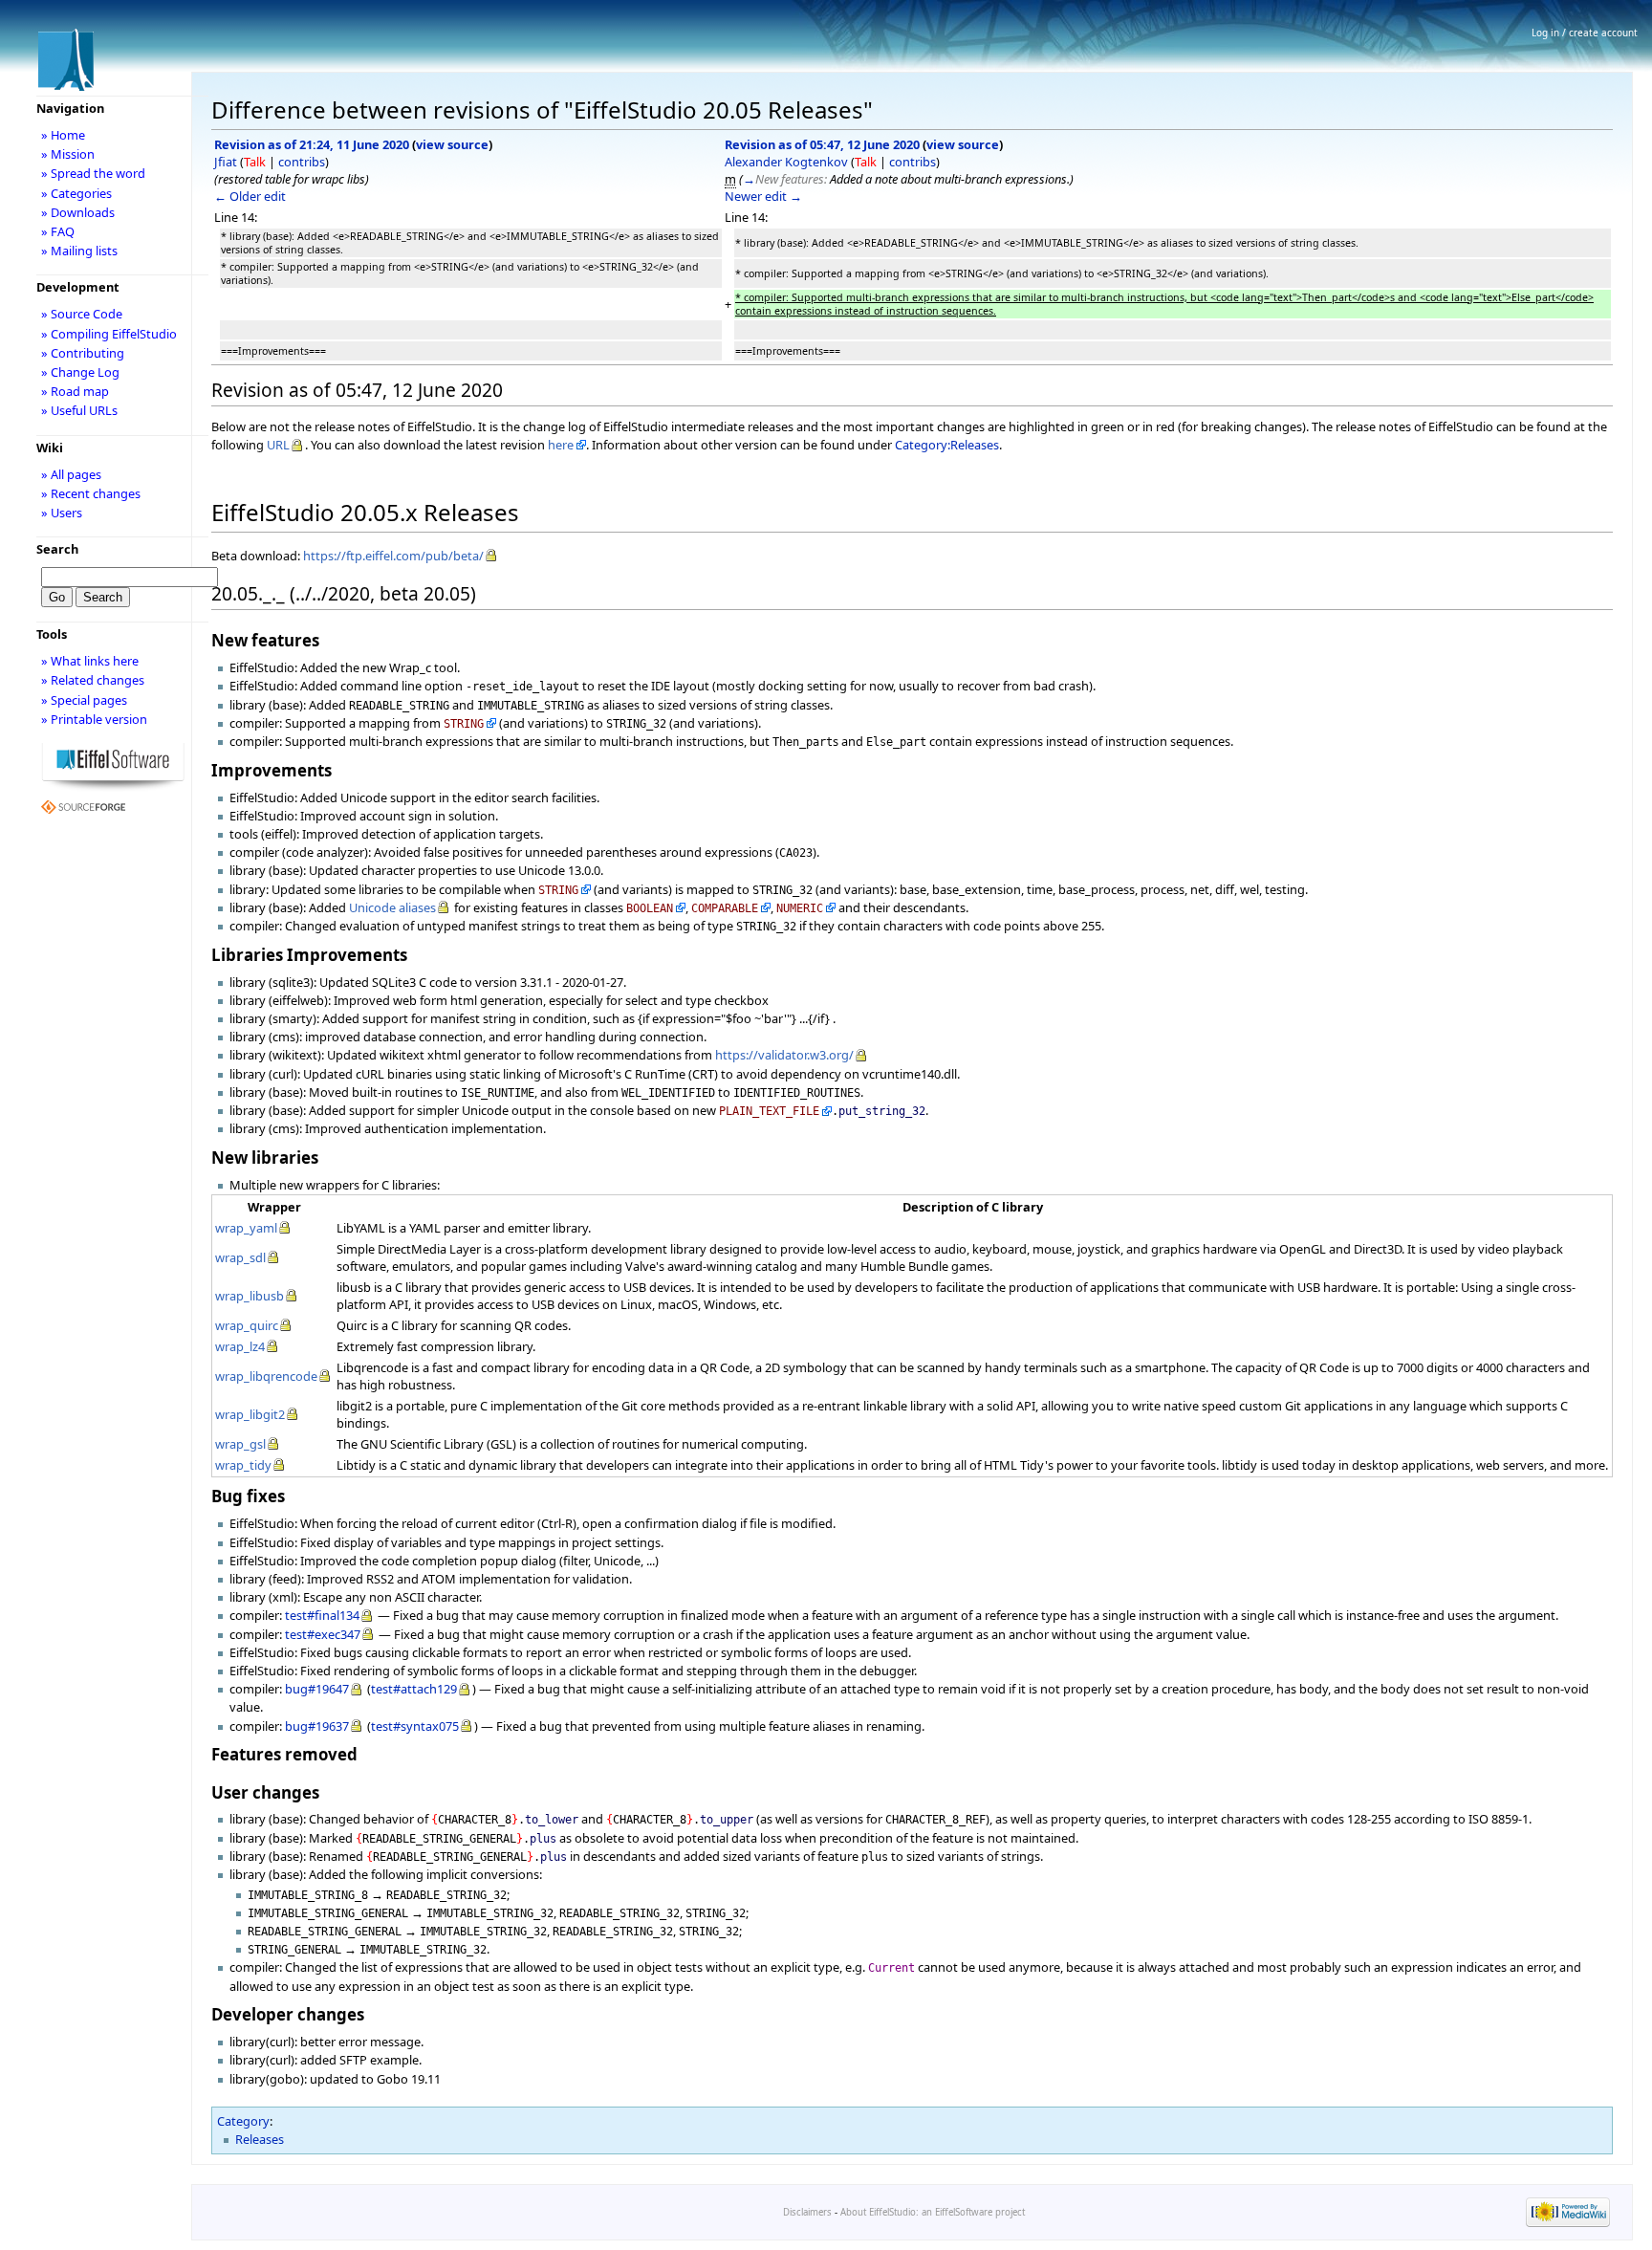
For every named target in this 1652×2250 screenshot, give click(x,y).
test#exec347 (323, 1634)
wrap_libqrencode (266, 1376)
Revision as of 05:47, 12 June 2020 (822, 144)
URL (278, 445)
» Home (63, 135)
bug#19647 (317, 1689)
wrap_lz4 (240, 1346)
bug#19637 (317, 1726)
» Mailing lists (79, 251)
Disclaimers (807, 2212)
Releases (260, 2139)
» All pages (71, 474)
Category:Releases (947, 445)
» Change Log (80, 372)
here (561, 445)
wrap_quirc (247, 1325)
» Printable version (94, 719)
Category (243, 2121)
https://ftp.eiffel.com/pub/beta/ (393, 556)
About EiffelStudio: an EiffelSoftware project (933, 2212)
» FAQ (58, 231)
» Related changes (93, 680)
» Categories (76, 193)
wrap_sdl (240, 1257)
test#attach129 (414, 1689)
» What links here (90, 661)
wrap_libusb (250, 1296)
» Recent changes (91, 493)
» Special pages (84, 700)
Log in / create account (1585, 33)
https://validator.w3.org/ (784, 1055)
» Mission (68, 154)
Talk (255, 162)
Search (57, 549)
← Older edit (250, 196)
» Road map (75, 391)
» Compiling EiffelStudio (109, 334)
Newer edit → (763, 196)
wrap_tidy (243, 1465)
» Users (62, 513)
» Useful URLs (79, 410)
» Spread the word (93, 173)
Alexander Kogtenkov (786, 162)
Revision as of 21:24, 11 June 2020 (312, 144)
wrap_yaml (246, 1228)
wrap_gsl (240, 1444)
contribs (302, 162)
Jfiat (226, 162)
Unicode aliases (392, 907)
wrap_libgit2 (250, 1414)
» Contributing (83, 353)
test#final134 (322, 1615)
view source (452, 144)
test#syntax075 (415, 1726)
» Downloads (78, 212)
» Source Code (82, 314)
